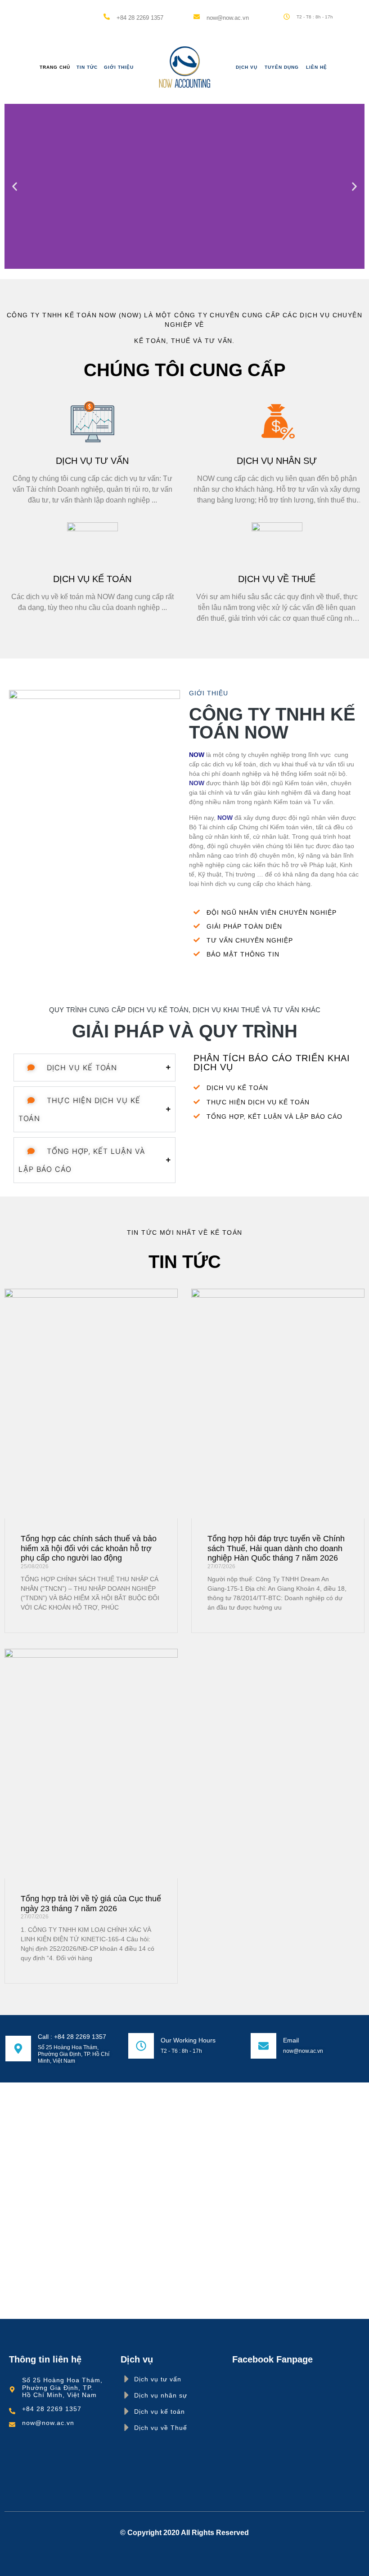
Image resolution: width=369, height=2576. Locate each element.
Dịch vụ (247, 67)
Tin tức (87, 67)
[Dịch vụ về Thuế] (127, 2427)
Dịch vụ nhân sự (277, 461)
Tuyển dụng (282, 67)
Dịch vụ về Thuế (277, 579)
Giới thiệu (119, 67)
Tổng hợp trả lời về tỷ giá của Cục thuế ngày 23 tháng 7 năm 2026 (91, 1904)
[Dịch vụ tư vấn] (127, 2379)
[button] (15, 186)
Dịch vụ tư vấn (92, 461)
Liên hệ (317, 67)
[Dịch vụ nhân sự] (127, 2395)
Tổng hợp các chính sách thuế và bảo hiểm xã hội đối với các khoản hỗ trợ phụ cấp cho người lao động (89, 1548)
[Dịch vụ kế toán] (127, 2411)
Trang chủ (55, 67)
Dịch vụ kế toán (92, 579)
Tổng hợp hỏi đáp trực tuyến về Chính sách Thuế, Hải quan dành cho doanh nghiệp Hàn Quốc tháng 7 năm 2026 (276, 1548)
